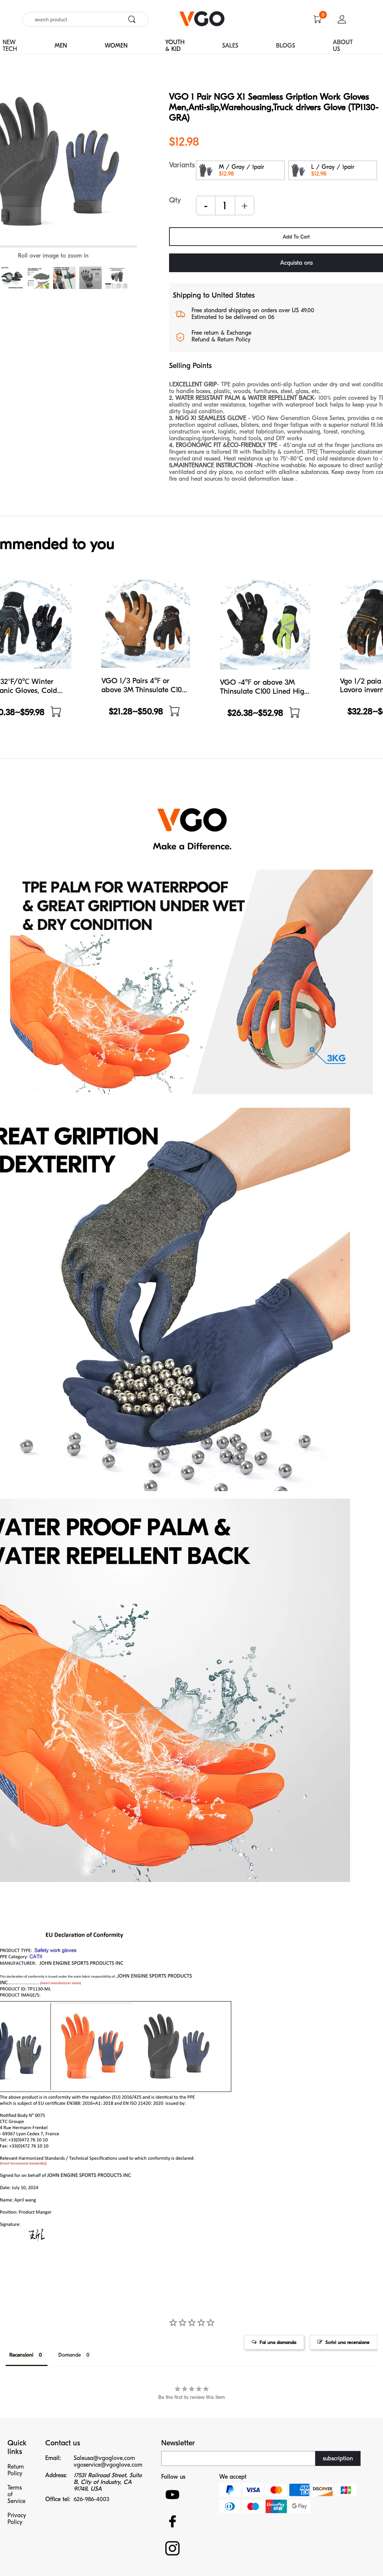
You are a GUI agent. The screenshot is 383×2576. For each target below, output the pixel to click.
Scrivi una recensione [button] (347, 2342)
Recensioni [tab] (21, 2355)
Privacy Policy (17, 2519)
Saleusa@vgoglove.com (104, 2458)
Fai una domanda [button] (278, 2342)
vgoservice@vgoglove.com (108, 2465)
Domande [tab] (70, 2355)
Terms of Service (16, 2494)
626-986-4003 (91, 2499)
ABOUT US (343, 46)
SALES (230, 46)
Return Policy (16, 2470)
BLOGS (286, 46)
